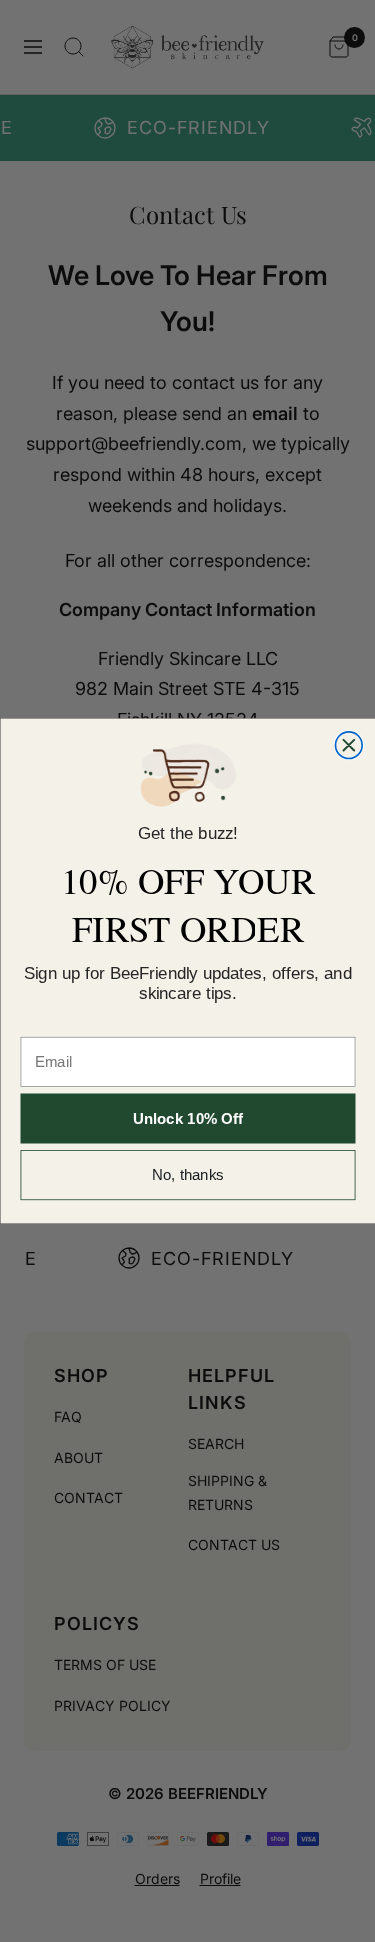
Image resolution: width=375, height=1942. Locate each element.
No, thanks (188, 1175)
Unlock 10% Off (188, 1118)
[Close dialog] (348, 745)
